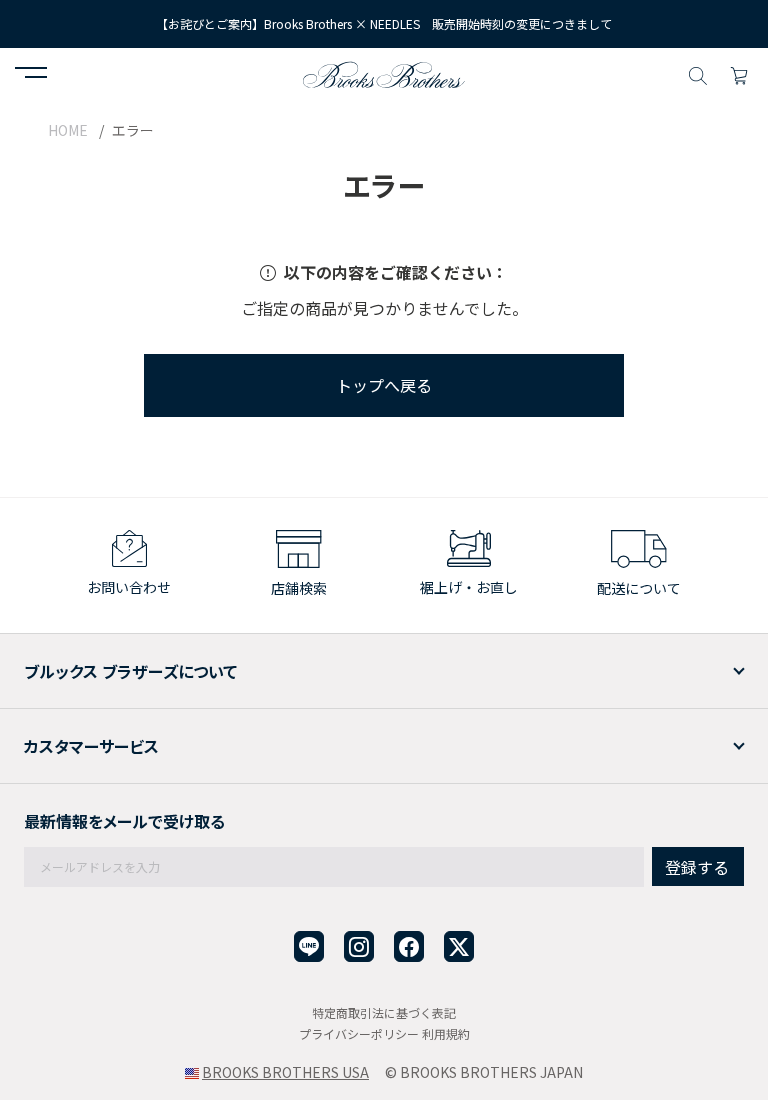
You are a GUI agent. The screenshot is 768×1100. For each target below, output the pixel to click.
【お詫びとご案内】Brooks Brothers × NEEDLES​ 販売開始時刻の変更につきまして (384, 23)
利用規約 (446, 1033)
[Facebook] (409, 946)
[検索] (698, 73)
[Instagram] (359, 946)
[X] (459, 946)
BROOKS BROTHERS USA (285, 1072)
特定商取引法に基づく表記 (384, 1012)
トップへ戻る (384, 385)
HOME (68, 130)
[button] (31, 75)
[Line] (309, 946)
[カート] (739, 73)
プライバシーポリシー (359, 1033)
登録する (697, 867)
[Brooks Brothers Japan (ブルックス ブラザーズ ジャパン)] (384, 73)
